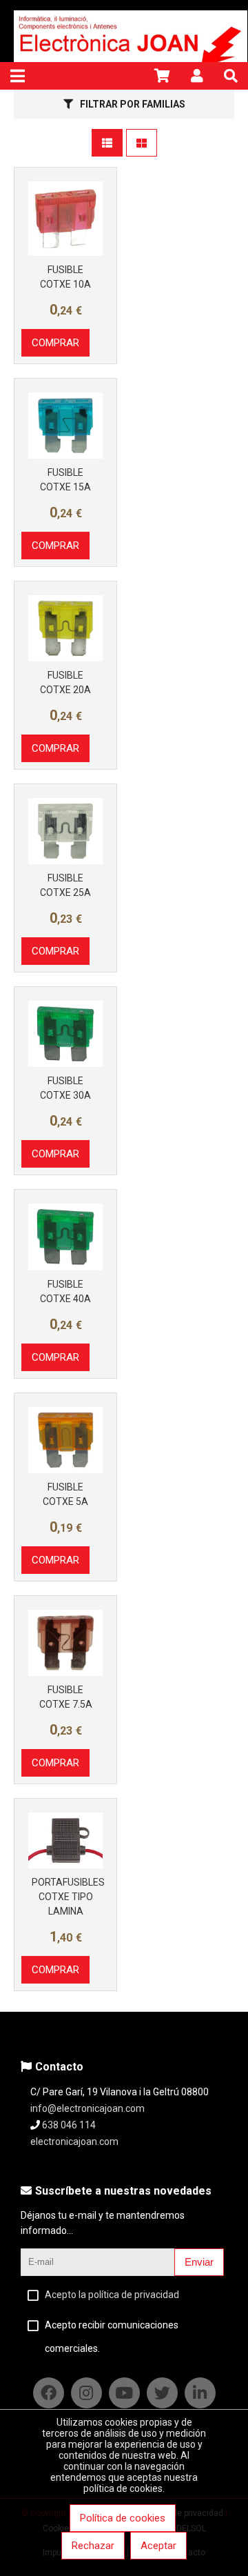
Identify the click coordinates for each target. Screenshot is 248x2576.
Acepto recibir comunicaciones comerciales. (112, 2337)
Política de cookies (123, 2518)
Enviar (199, 2262)
